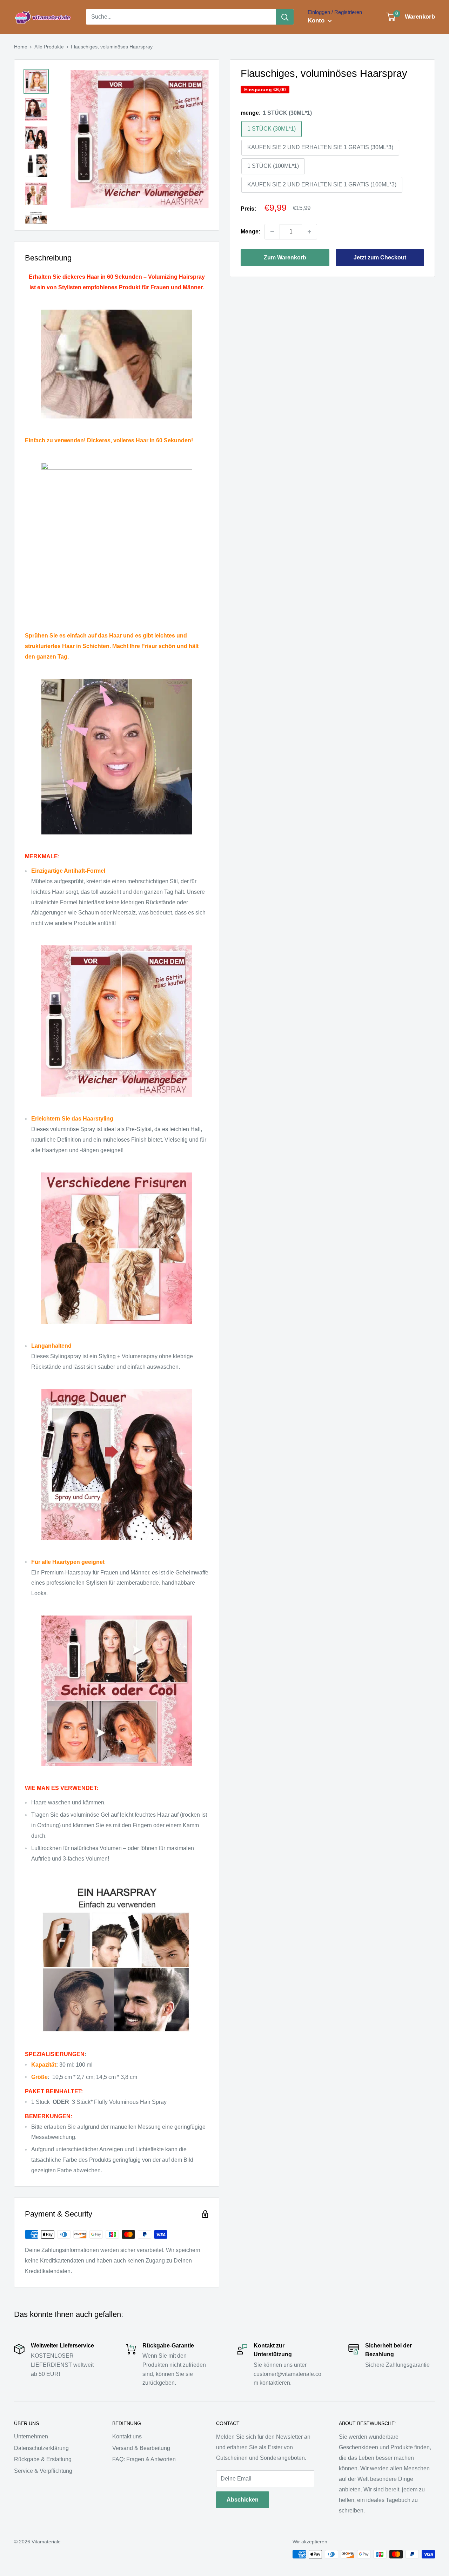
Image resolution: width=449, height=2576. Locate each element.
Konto (317, 21)
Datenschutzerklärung (41, 2448)
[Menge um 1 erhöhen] (309, 232)
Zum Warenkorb (285, 257)
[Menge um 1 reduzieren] (272, 232)
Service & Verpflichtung (43, 2471)
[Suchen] (285, 17)
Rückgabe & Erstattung (43, 2459)
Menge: (250, 232)
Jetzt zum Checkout (380, 257)
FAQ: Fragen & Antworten (144, 2459)
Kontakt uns (127, 2436)
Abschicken (243, 2500)
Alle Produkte (49, 47)
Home (21, 47)
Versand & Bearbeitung (141, 2448)
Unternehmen (31, 2436)
